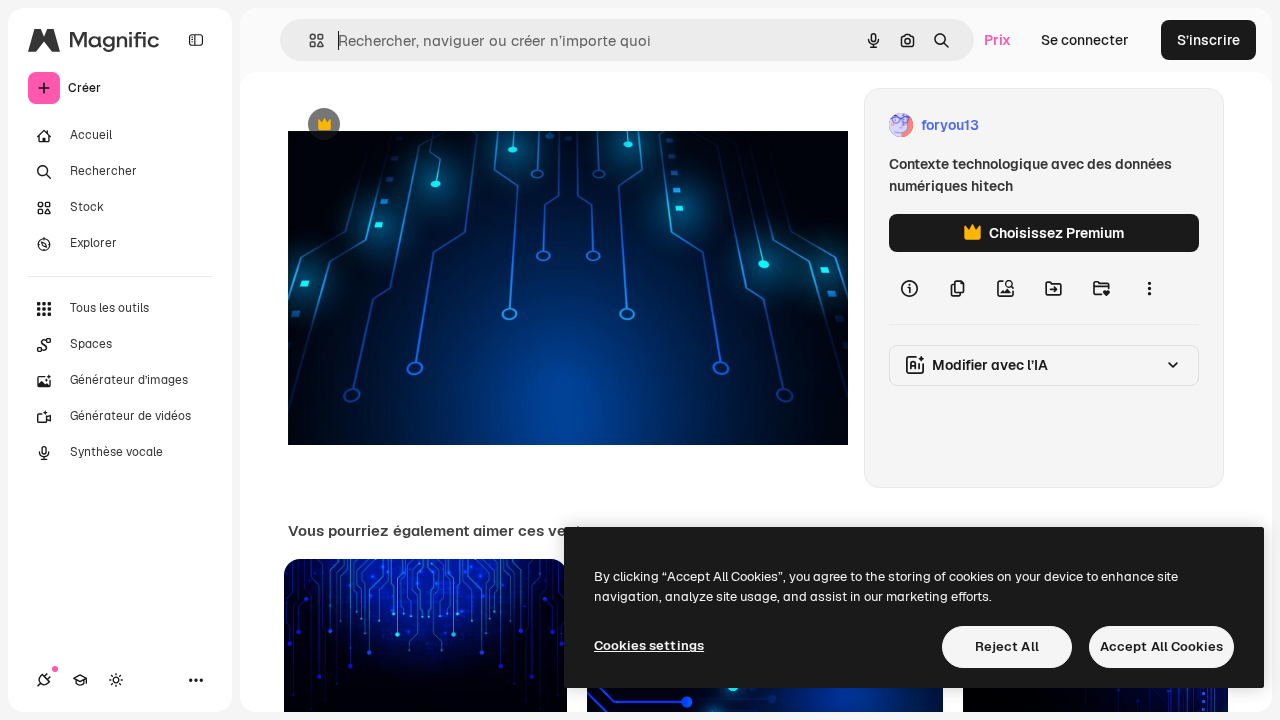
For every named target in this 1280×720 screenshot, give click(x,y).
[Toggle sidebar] (196, 40)
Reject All (1007, 646)
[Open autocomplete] (308, 40)
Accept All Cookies (1161, 646)
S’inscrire (1208, 40)
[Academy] (80, 680)
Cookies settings (649, 645)
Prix (997, 40)
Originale (420, 125)
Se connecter (1085, 40)
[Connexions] (44, 680)
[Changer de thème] (116, 680)
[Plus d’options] (1149, 288)
